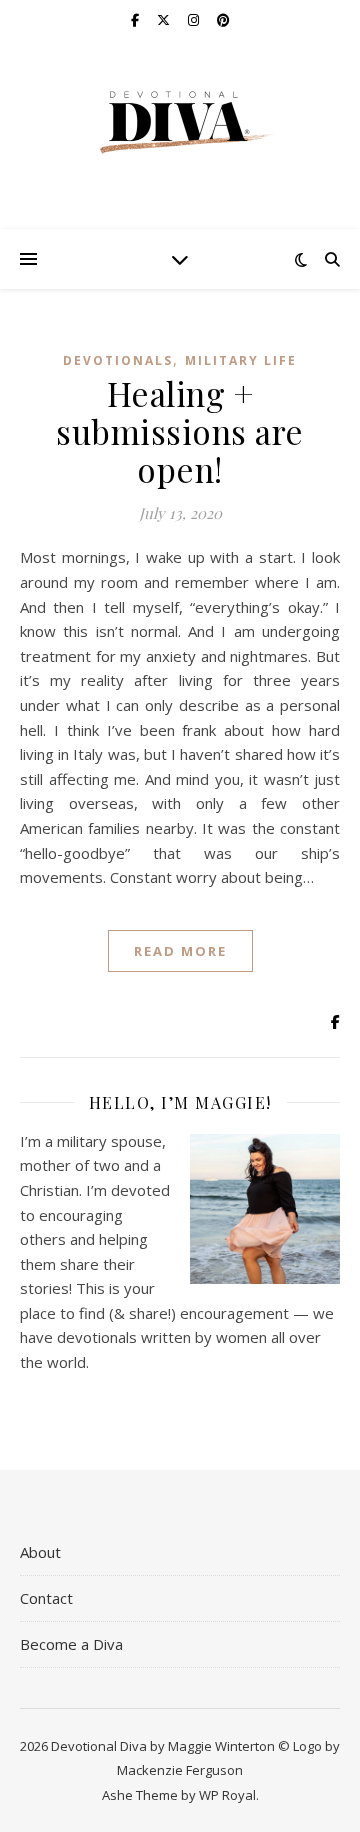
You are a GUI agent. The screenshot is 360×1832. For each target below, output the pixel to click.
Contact (46, 1598)
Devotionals (118, 360)
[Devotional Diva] (180, 122)
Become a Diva (71, 1644)
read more (180, 951)
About (40, 1552)
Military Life (241, 360)
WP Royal (227, 1795)
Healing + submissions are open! (180, 431)
